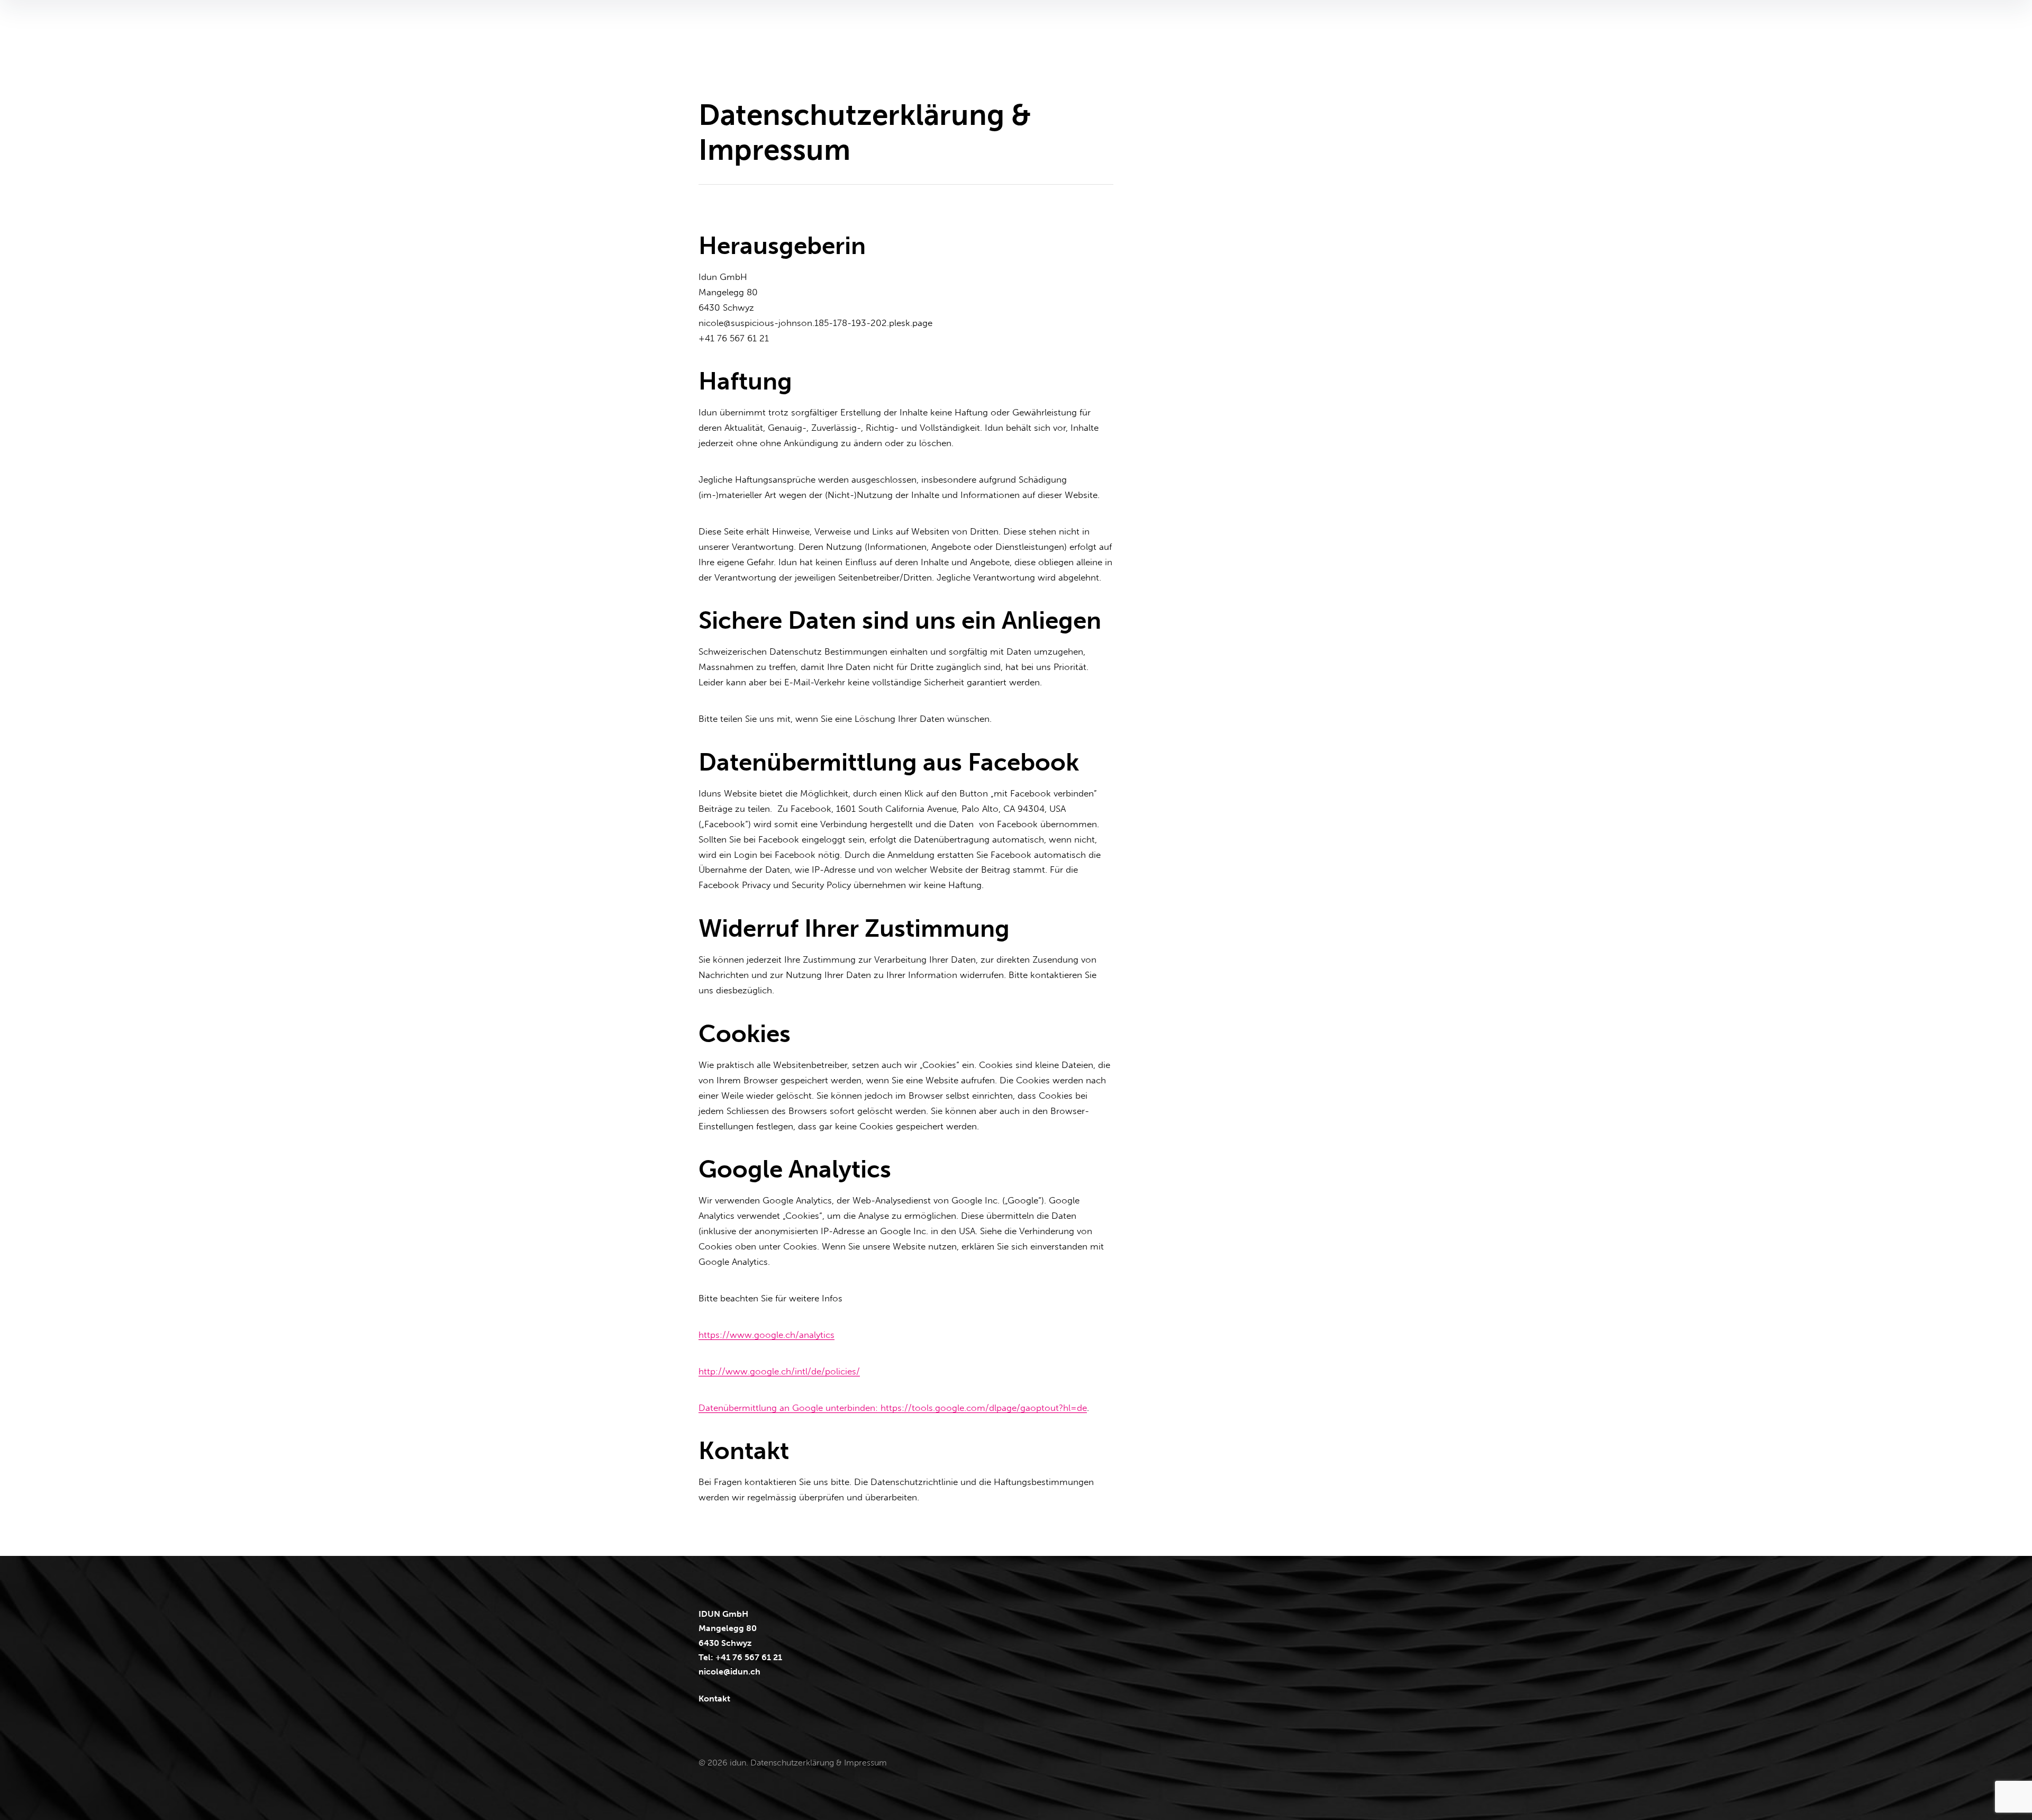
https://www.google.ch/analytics (766, 1335)
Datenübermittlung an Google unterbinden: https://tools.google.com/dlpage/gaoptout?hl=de (893, 1408)
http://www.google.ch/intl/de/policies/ (779, 1371)
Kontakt (714, 1699)
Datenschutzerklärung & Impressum (819, 1763)
